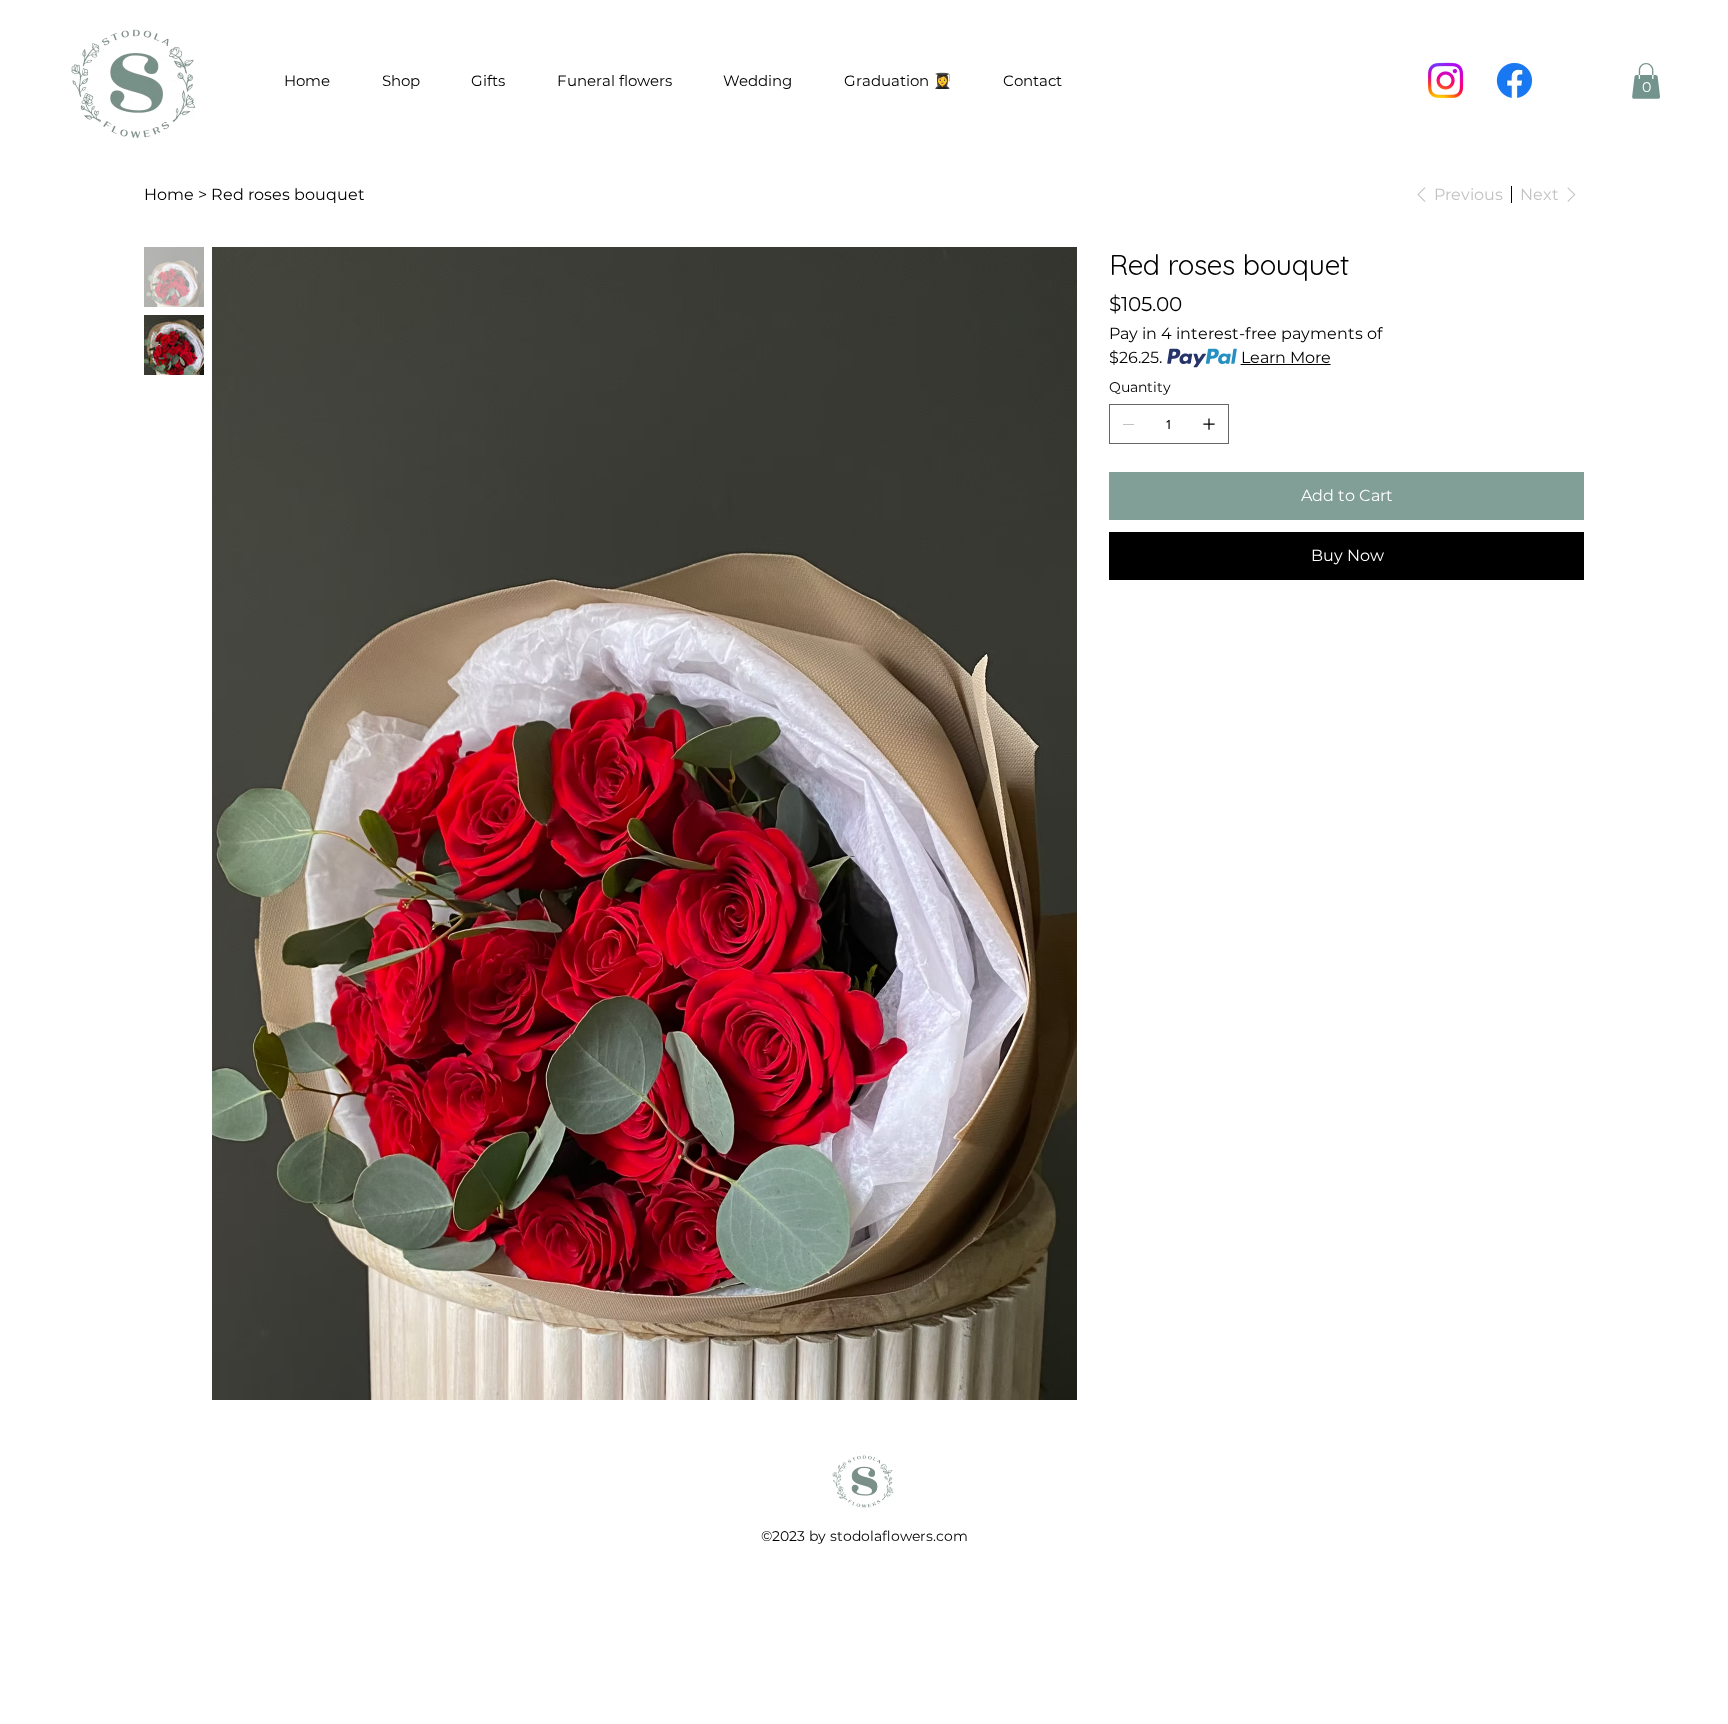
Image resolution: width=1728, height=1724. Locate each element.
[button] (1646, 81)
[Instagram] (1445, 80)
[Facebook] (1514, 80)
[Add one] (1209, 424)
